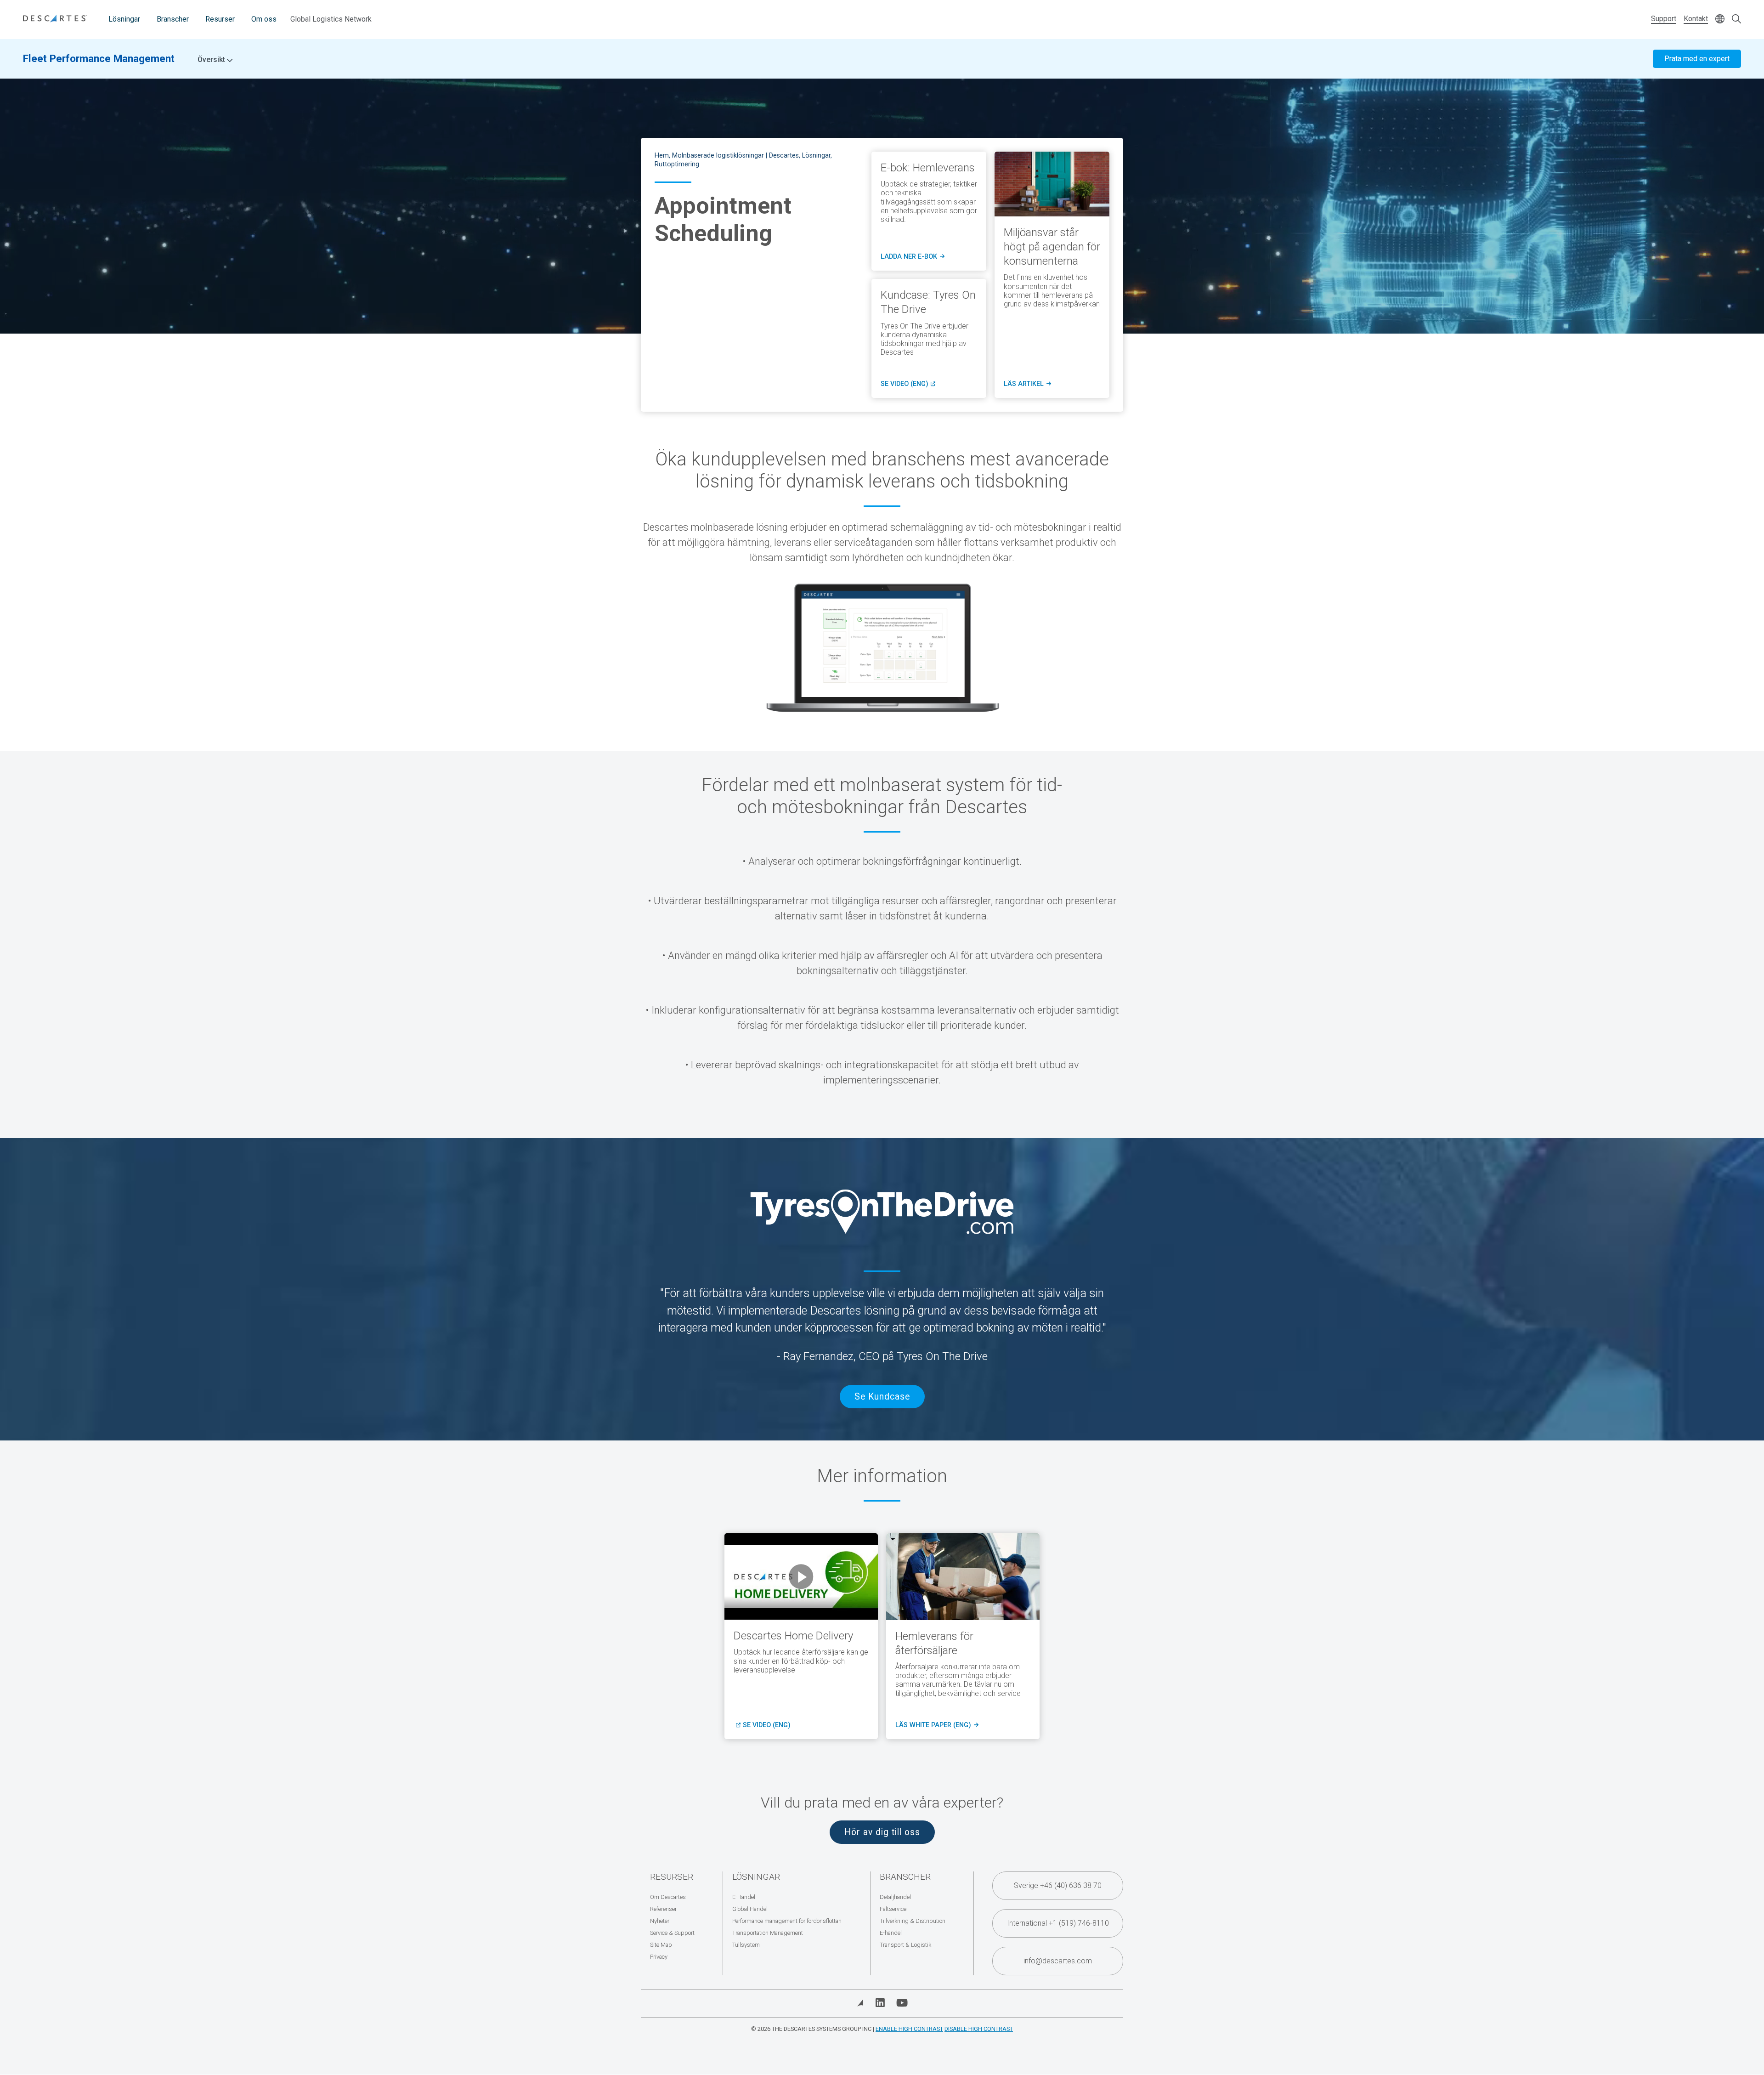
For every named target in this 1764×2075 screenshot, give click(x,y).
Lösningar (124, 19)
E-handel (891, 1933)
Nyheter (660, 1921)
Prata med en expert (1697, 59)
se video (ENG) (767, 1725)
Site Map (661, 1945)
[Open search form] (1736, 20)
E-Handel (744, 1897)
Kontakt (1696, 19)
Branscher (173, 19)
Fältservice (893, 1909)
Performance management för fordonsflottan (787, 1921)
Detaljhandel (895, 1897)
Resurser (220, 19)
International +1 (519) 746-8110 (1058, 1923)
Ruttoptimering (677, 164)
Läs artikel (1027, 384)
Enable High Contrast (909, 2029)
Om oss (264, 19)
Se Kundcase (882, 1397)
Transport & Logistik (905, 1945)
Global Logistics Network (331, 19)
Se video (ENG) (908, 384)
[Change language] (1720, 20)
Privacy (659, 1957)
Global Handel (750, 1909)
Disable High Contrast (979, 2029)
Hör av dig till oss (882, 1832)
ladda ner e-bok (913, 257)
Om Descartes (668, 1897)
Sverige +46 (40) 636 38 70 (1058, 1885)
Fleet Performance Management (99, 58)
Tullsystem (746, 1945)
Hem (662, 156)
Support (1664, 19)
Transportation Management (768, 1933)
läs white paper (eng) (936, 1725)
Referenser (663, 1909)
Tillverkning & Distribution (913, 1921)
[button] (801, 1576)
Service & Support (672, 1933)
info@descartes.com (1058, 1961)
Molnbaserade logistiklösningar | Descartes (735, 156)
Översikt (212, 60)
